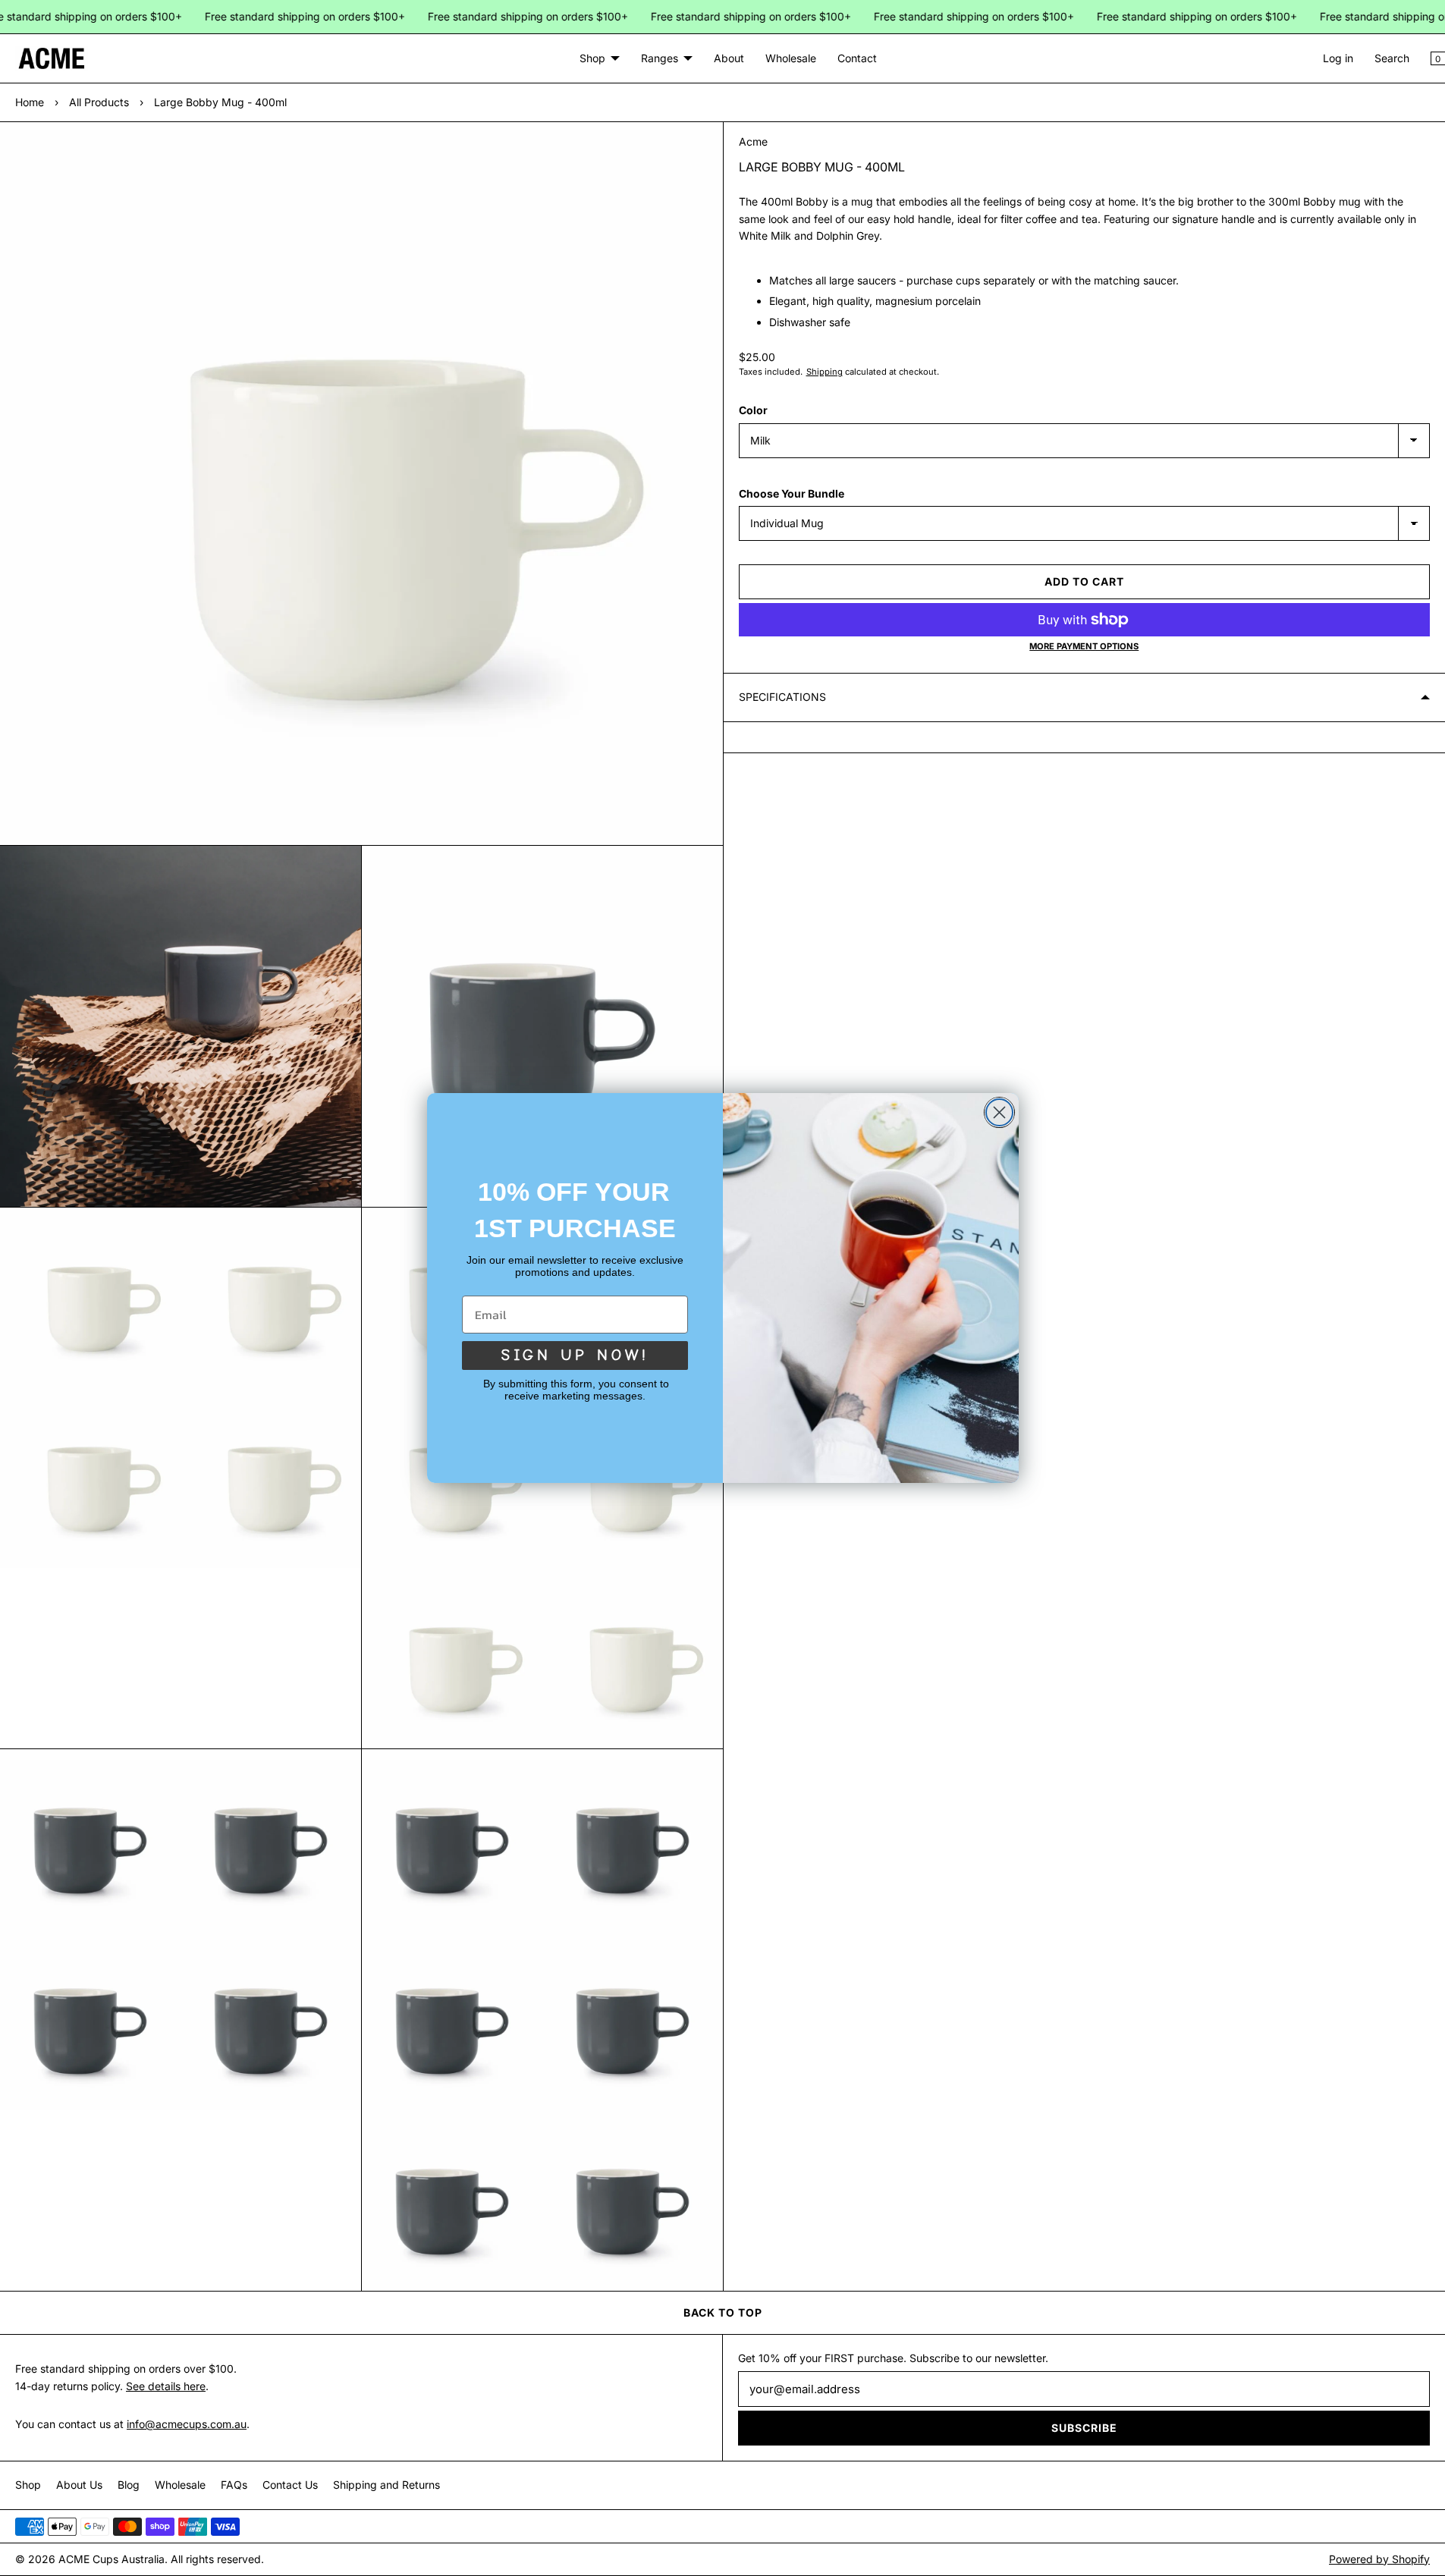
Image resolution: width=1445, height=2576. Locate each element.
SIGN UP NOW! (575, 1355)
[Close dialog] (999, 1112)
